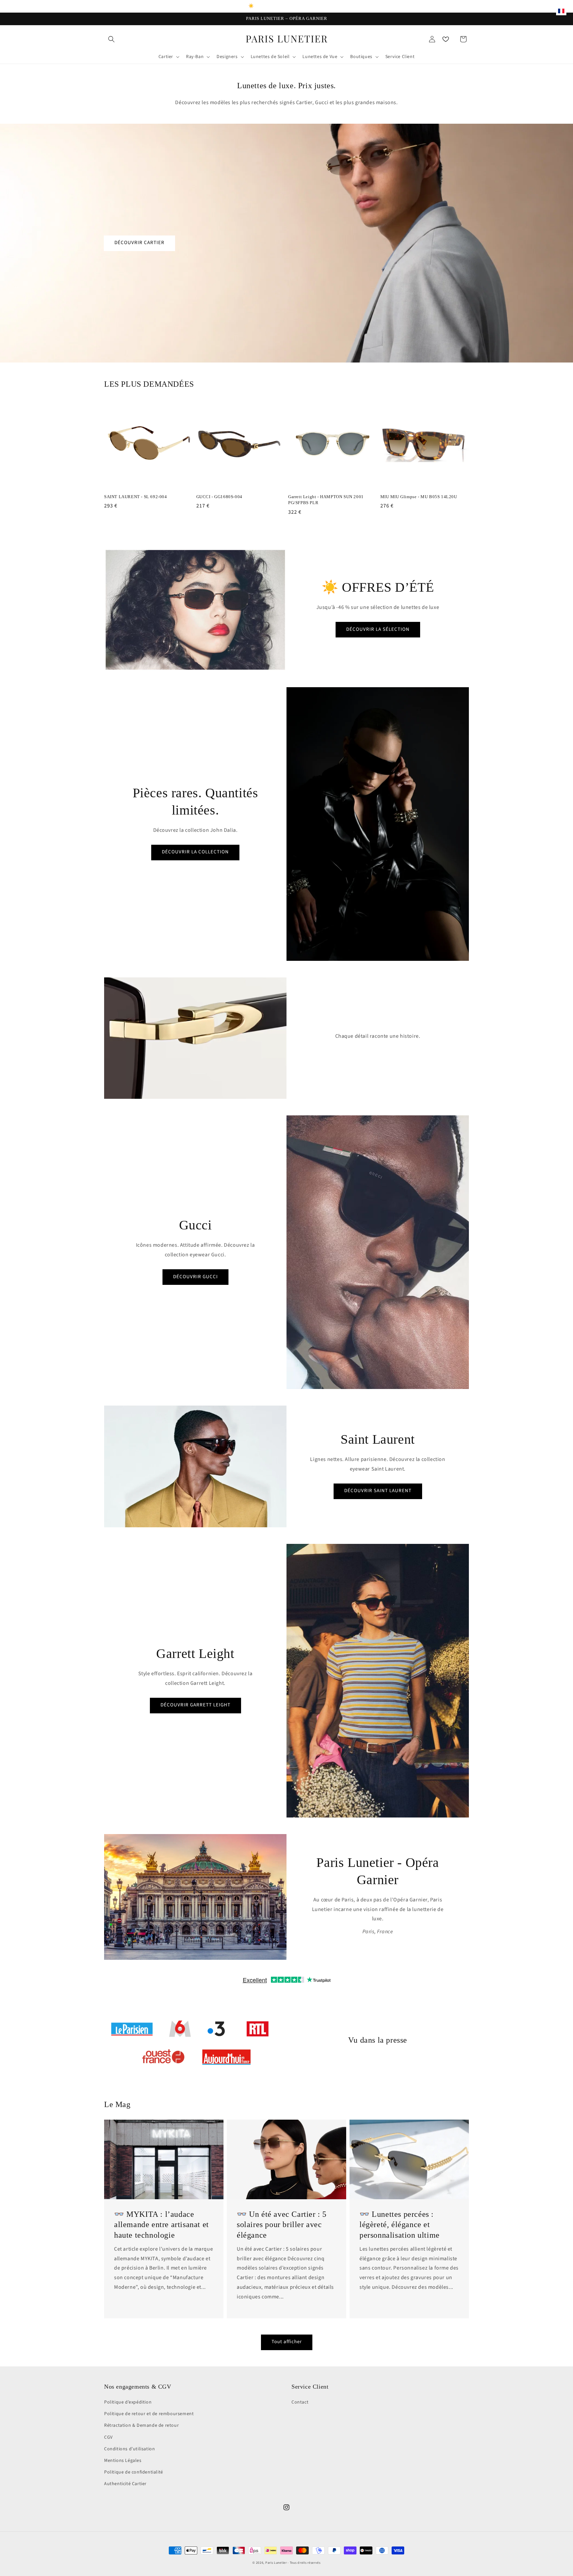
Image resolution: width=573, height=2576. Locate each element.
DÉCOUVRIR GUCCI (195, 1277)
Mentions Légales (123, 2461)
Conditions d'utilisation (129, 2449)
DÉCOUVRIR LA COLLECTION (195, 852)
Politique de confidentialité (134, 2472)
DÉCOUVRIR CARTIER (139, 243)
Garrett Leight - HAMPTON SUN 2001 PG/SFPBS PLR (326, 500)
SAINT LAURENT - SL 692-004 (136, 497)
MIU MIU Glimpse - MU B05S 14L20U (419, 497)
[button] (111, 39)
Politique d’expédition (128, 2402)
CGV (108, 2437)
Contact (300, 2402)
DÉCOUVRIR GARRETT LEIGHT (195, 1705)
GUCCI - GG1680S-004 (219, 497)
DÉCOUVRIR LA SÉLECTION (378, 629)
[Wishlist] (446, 39)
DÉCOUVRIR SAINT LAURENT (378, 1491)
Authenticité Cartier (125, 2484)
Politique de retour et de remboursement (149, 2414)
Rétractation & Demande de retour (141, 2425)
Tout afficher (287, 2342)
